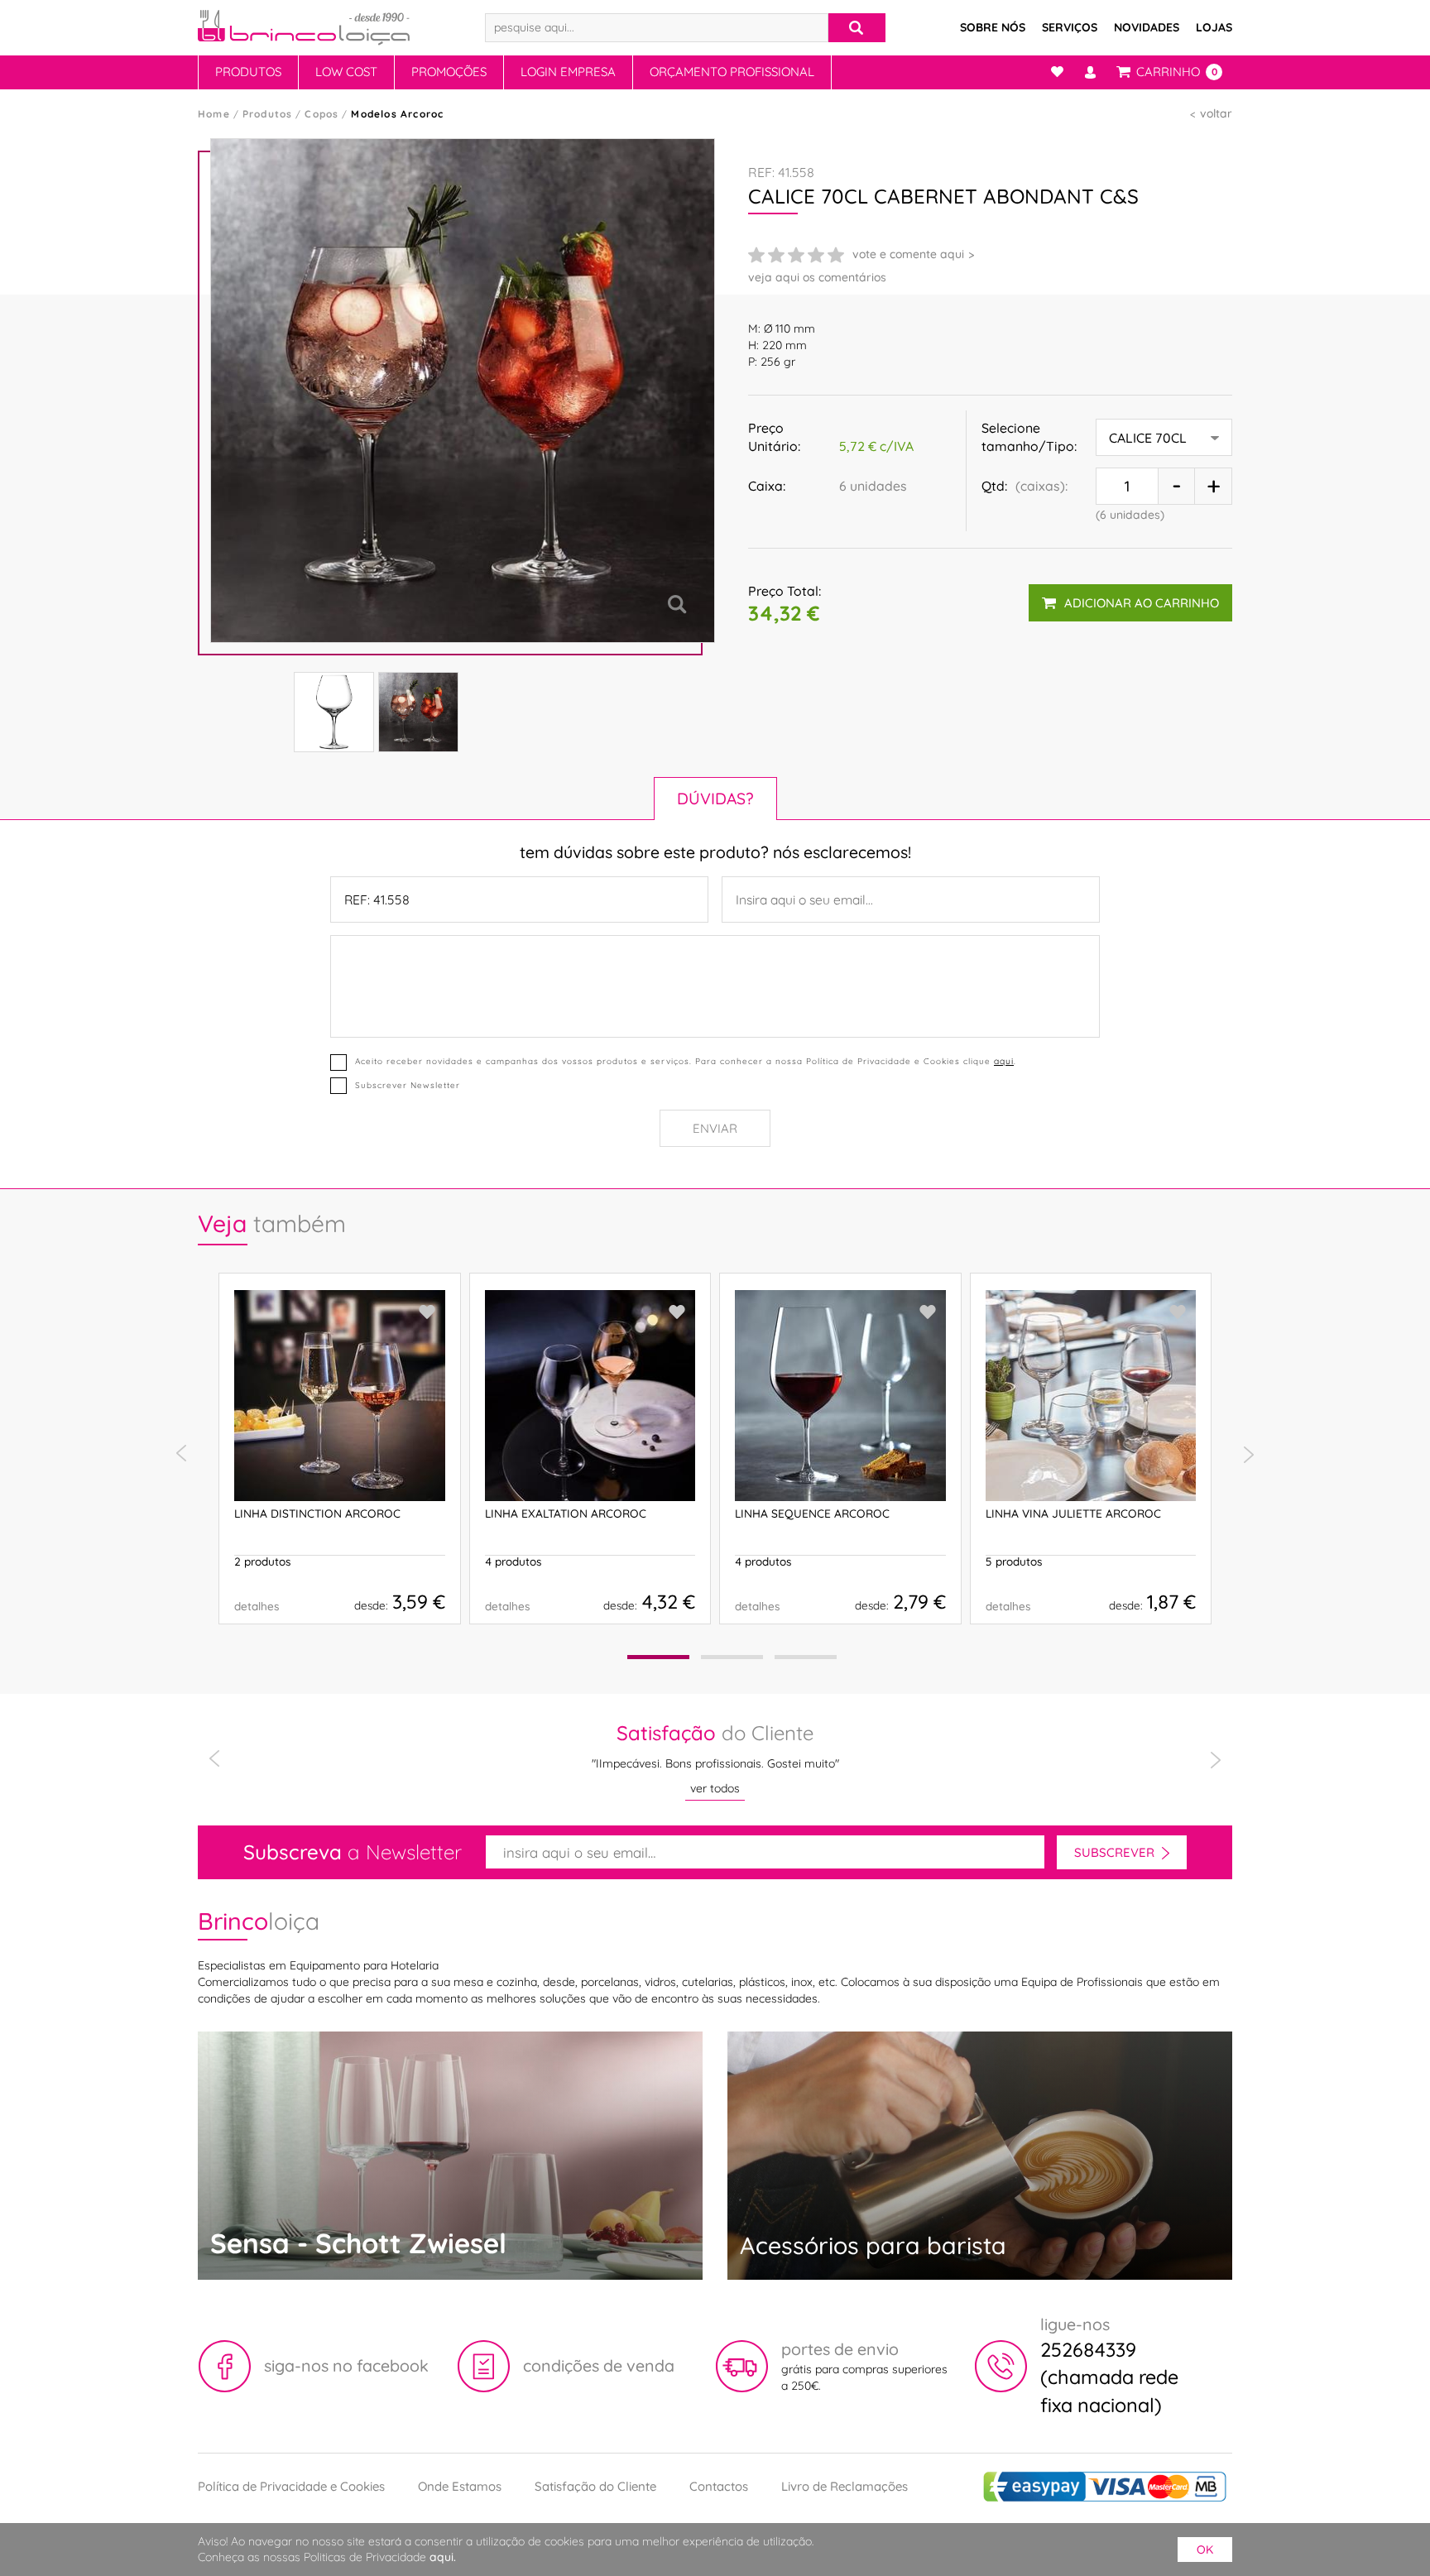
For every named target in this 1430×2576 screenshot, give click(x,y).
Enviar (715, 1128)
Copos (322, 114)
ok (1205, 2550)
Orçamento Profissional (732, 72)
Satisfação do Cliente (595, 2486)
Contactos (719, 2486)
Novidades (1147, 27)
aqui (1004, 1061)
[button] (658, 1657)
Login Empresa (568, 72)
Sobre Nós (993, 27)
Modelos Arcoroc (397, 114)
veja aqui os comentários (817, 277)
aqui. (443, 2557)
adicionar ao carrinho (1142, 603)
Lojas (1214, 27)
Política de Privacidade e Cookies (291, 2486)
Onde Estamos (460, 2486)
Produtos (248, 72)
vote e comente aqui (908, 254)
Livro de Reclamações (845, 2486)
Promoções (449, 72)
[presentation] (181, 1454)
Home (214, 114)
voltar (1216, 113)
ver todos (715, 1788)
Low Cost (346, 72)
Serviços (1070, 27)
